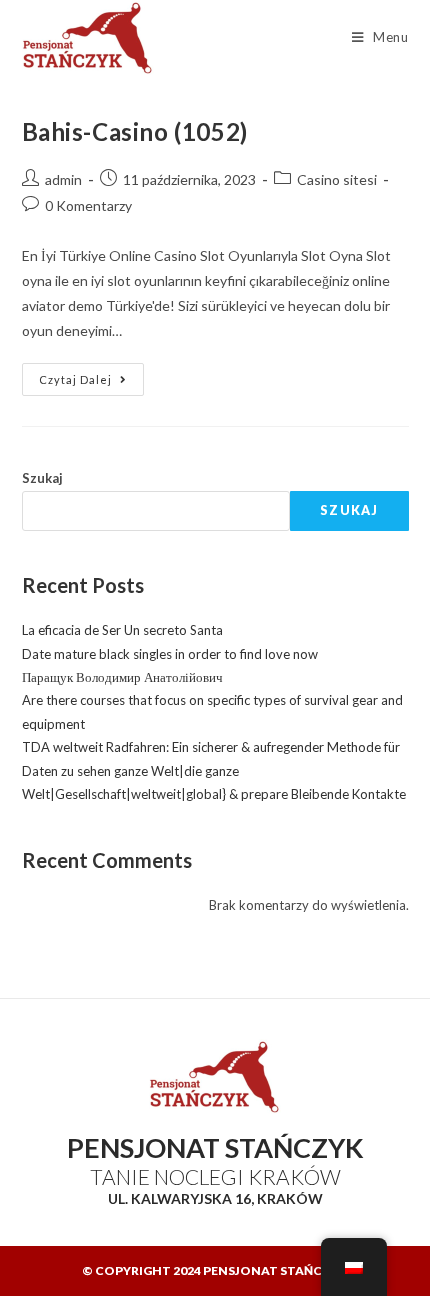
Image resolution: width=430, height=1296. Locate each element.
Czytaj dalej (91, 374)
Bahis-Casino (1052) (135, 131)
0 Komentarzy (88, 205)
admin (63, 179)
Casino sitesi (337, 179)
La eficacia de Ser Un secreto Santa (122, 630)
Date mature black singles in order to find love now (170, 654)
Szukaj (42, 478)
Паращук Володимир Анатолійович (122, 677)
